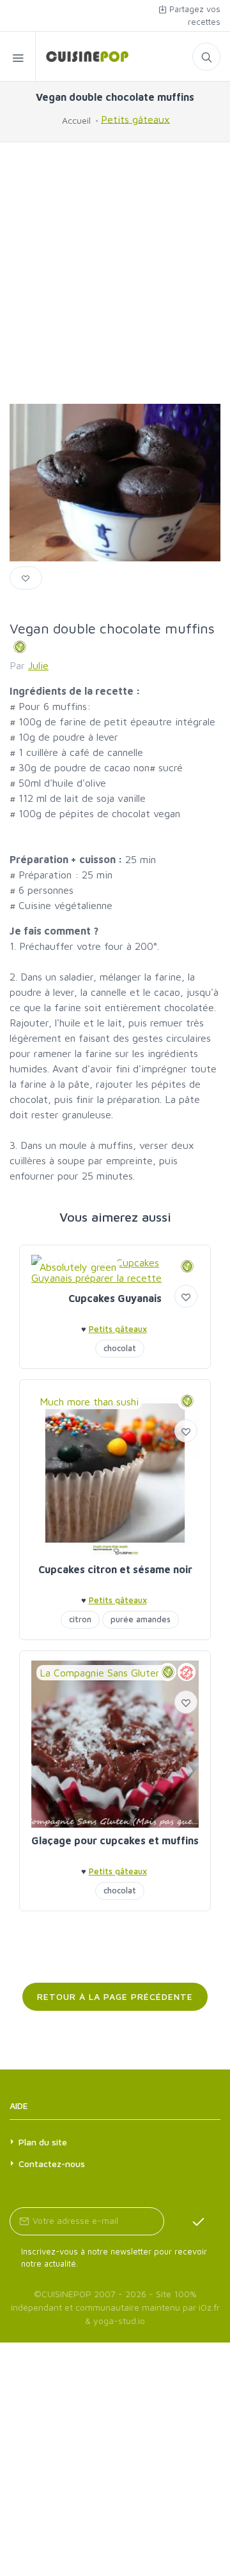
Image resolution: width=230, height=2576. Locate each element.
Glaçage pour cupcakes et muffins (115, 1840)
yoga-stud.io (119, 2321)
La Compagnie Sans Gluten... (103, 1673)
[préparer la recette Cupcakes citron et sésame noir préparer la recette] (115, 1473)
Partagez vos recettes (194, 15)
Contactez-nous (52, 2164)
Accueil (76, 120)
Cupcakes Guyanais (115, 1298)
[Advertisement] (115, 273)
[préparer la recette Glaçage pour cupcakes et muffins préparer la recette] (115, 1744)
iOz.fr (209, 2307)
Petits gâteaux (135, 119)
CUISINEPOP (66, 2294)
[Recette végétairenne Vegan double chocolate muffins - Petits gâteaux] (82, 56)
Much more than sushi (89, 1402)
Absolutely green (78, 1267)
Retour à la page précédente (115, 1996)
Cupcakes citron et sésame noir (115, 1569)
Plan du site (43, 2142)
